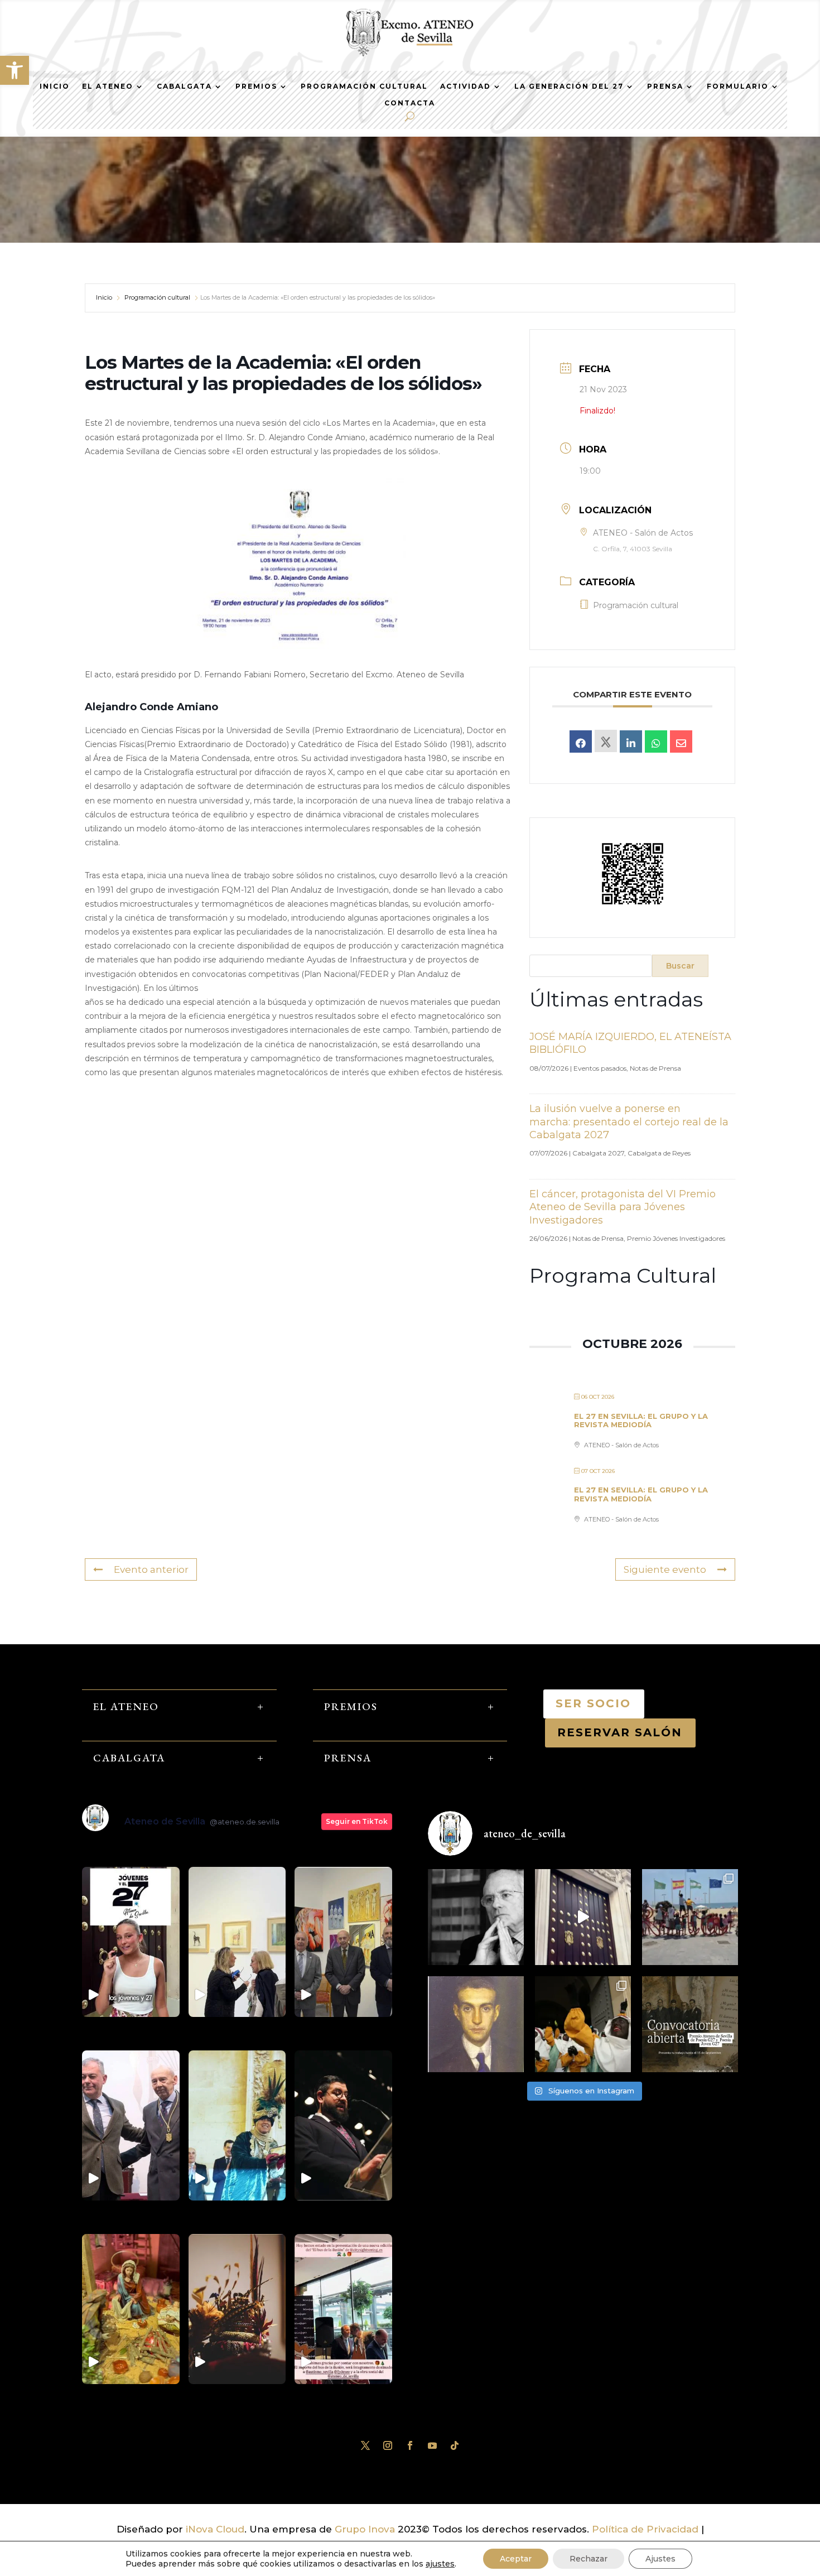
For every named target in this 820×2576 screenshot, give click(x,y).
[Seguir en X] (365, 2445)
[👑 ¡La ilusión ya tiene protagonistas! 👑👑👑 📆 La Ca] (583, 2024)
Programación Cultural (364, 86)
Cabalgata (184, 86)
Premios (256, 86)
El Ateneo (108, 86)
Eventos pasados (600, 1068)
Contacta (410, 103)
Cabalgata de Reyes (659, 1153)
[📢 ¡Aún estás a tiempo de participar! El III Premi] (690, 2024)
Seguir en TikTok (357, 1821)
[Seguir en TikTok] (455, 2445)
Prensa (665, 86)
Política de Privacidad (645, 2529)
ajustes (440, 2564)
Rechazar (589, 2559)
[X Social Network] (606, 741)
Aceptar (516, 2559)
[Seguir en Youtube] (432, 2445)
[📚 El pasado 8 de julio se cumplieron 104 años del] (476, 2024)
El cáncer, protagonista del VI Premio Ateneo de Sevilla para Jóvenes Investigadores (623, 1207)
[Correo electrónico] (681, 741)
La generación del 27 (569, 86)
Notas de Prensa (655, 1068)
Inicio (55, 86)
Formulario (738, 86)
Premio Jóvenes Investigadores (676, 1238)
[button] (15, 70)
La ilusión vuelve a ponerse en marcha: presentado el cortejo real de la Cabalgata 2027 (629, 1122)
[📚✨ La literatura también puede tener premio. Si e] (583, 1917)
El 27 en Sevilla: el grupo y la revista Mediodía (641, 1421)
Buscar (680, 966)
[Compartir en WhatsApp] (656, 741)
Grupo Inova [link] (366, 2529)
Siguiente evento (665, 1569)
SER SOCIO (594, 1703)
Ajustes (660, 2559)
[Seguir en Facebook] (410, 2445)
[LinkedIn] (631, 741)
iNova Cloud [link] (215, 2529)
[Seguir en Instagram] (388, 2445)
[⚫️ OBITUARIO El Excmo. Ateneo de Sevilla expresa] (476, 1917)
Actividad (466, 86)
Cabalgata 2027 (598, 1153)
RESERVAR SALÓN (620, 1732)
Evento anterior (151, 1569)
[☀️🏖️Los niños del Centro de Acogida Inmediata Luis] (690, 1917)
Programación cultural (157, 297)
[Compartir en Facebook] (581, 741)
